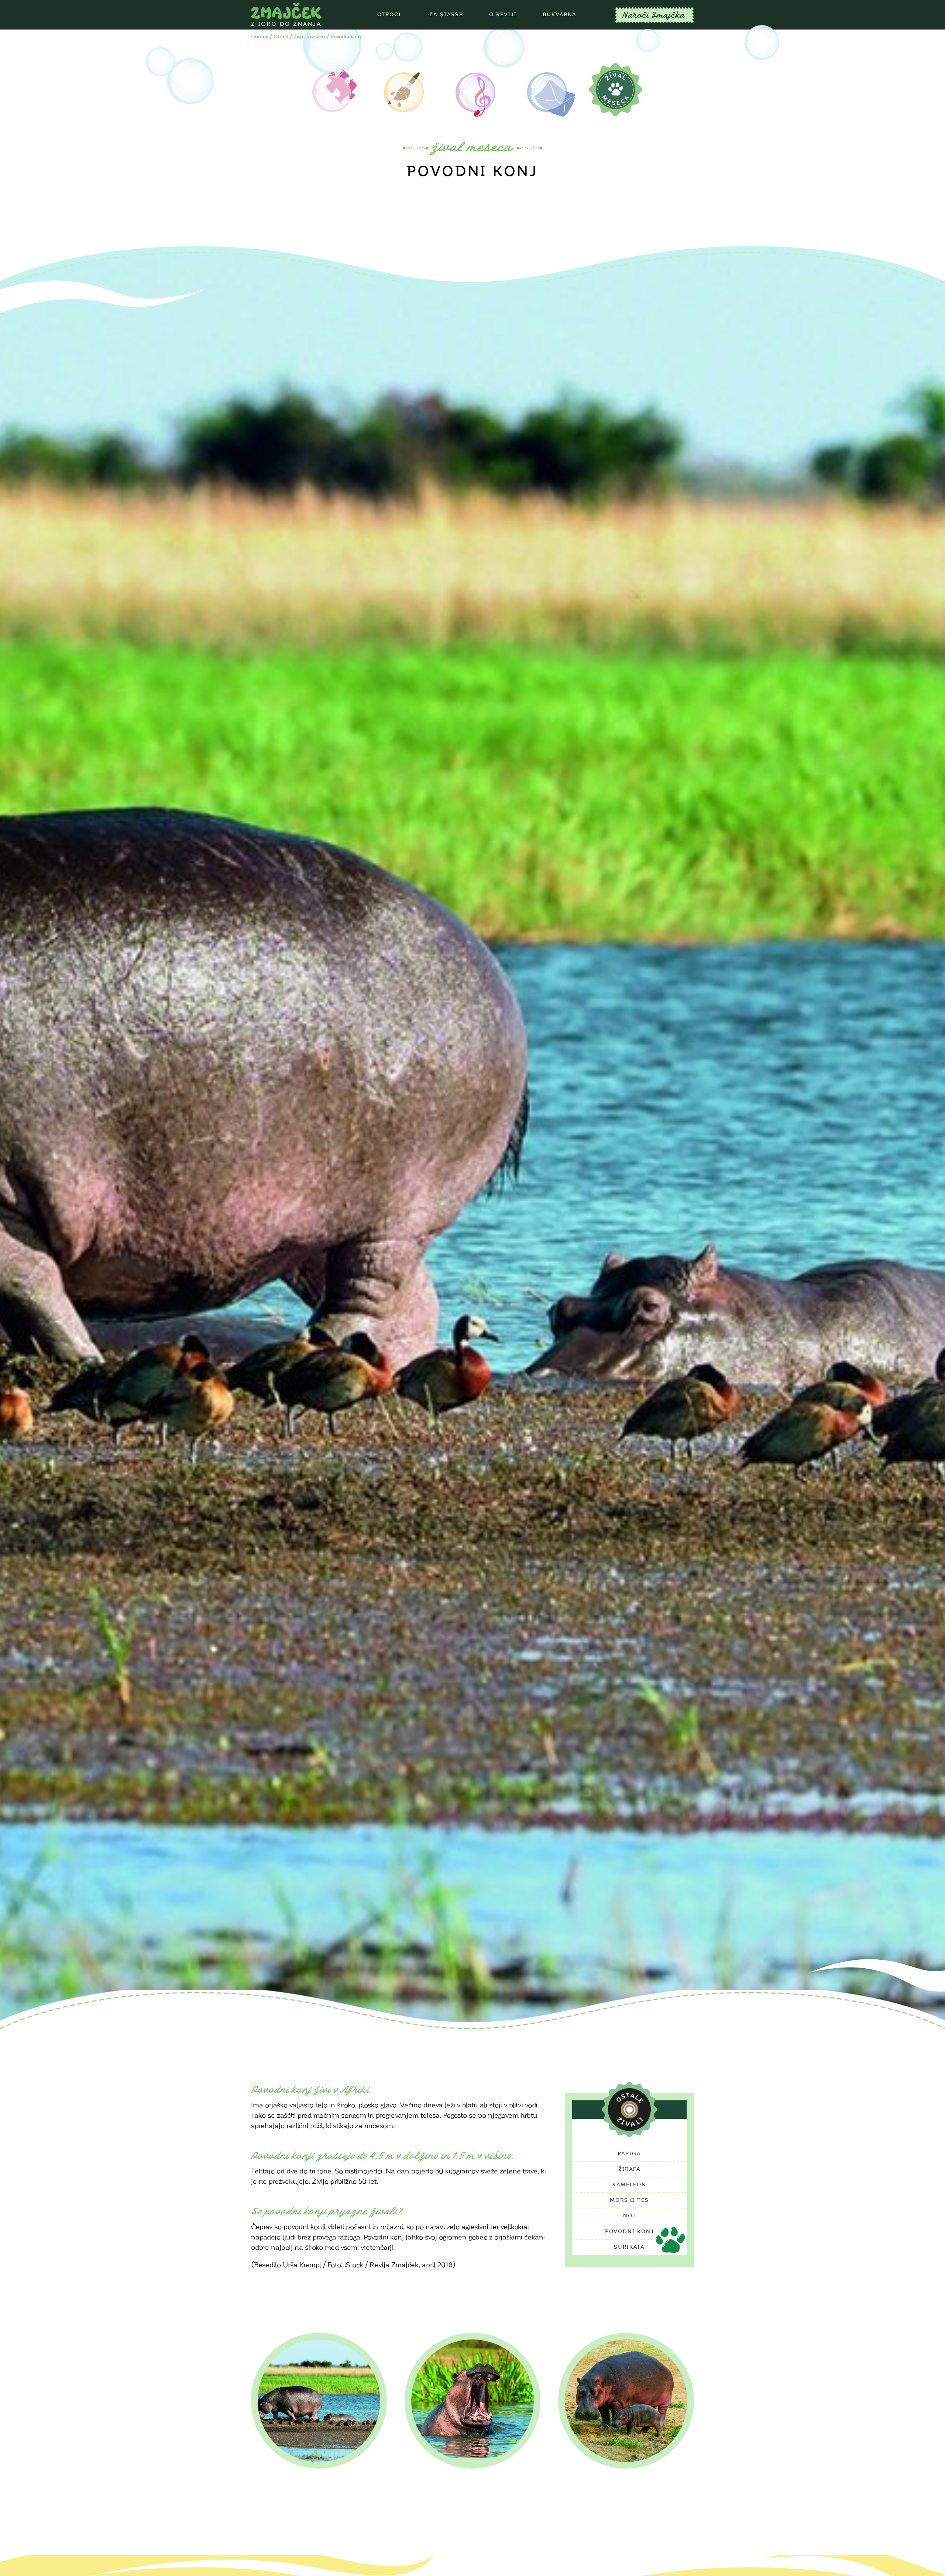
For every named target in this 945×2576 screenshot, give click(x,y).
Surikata (629, 2247)
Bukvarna (560, 15)
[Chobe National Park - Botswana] (319, 2401)
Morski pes (629, 2200)
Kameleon (629, 2185)
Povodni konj (630, 2232)
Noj (629, 2216)
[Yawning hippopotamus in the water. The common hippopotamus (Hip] (472, 2401)
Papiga (629, 2154)
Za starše (446, 15)
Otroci (389, 15)
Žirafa (630, 2169)
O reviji (503, 15)
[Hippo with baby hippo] (626, 2401)
